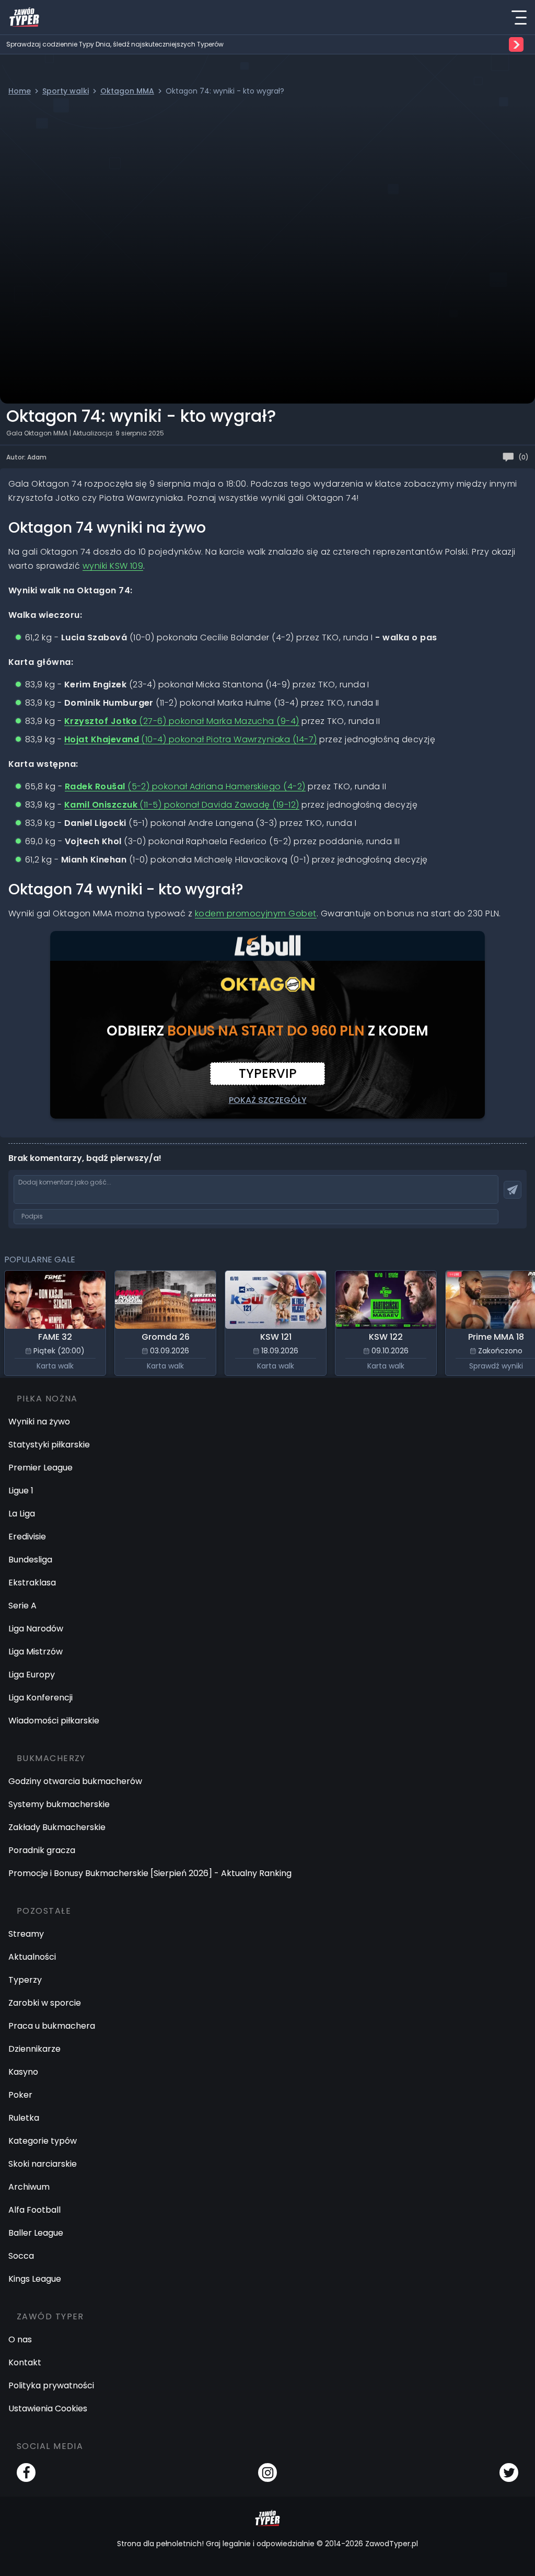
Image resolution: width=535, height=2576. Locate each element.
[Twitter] (509, 2472)
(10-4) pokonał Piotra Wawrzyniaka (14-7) (191, 739)
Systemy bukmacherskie (59, 1804)
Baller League (36, 2233)
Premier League (40, 1468)
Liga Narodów (36, 1629)
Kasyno (23, 2072)
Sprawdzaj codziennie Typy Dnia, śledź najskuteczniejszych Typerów (115, 44)
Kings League (35, 2279)
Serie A (22, 1606)
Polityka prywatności (51, 2385)
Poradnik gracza (42, 1850)
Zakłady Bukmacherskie (57, 1827)
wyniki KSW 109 (113, 566)
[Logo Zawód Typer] (24, 17)
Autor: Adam (26, 457)
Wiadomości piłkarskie (54, 1721)
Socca (21, 2256)
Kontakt (25, 2362)
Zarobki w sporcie (45, 2003)
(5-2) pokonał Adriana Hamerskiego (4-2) (185, 786)
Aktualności (32, 1957)
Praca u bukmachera (52, 2026)
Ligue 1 (21, 1491)
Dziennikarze (34, 2049)
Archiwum (29, 2187)
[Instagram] (267, 2472)
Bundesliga (30, 1560)
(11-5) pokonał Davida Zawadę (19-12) (182, 805)
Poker (20, 2095)
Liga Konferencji (40, 1698)
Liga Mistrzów (36, 1652)
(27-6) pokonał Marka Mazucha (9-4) (182, 721)
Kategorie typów (43, 2141)
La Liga (22, 1514)
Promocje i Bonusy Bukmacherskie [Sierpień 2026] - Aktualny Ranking (150, 1873)
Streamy (26, 1934)
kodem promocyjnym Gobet (256, 913)
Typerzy (25, 1980)
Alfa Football (34, 2210)
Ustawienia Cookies (48, 2408)
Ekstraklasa (32, 1583)
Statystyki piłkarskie (49, 1445)
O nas (20, 2339)
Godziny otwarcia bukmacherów (75, 1781)
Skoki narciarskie (43, 2164)
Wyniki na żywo (39, 1422)
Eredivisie (27, 1537)
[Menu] (519, 17)
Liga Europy (32, 1675)
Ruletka (24, 2118)
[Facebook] (26, 2472)
